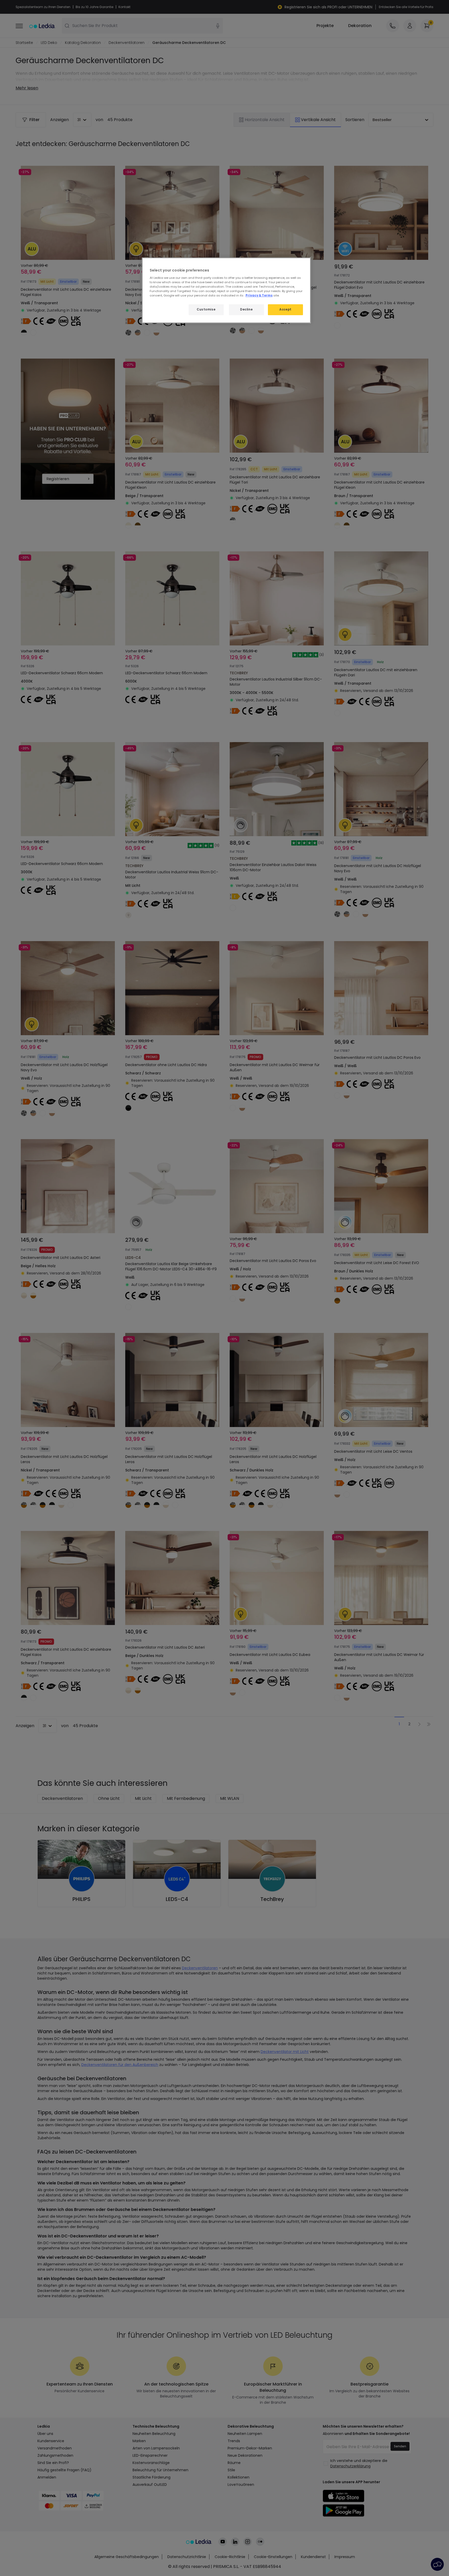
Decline (246, 309)
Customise (206, 309)
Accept (285, 309)
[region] (226, 290)
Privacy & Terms (259, 295)
